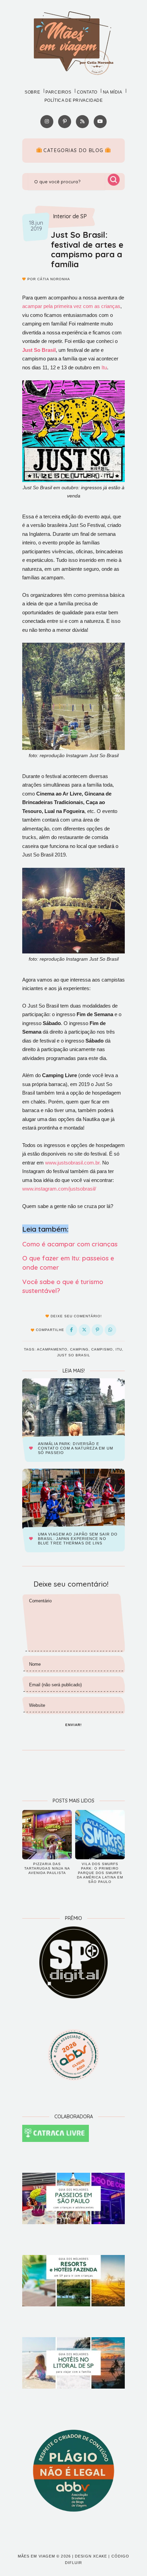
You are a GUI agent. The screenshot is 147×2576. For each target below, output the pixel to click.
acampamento (52, 1349)
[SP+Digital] (73, 1962)
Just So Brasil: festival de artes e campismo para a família (87, 249)
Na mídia (113, 92)
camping (79, 1349)
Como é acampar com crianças (70, 1244)
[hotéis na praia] (73, 2363)
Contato (87, 92)
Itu (104, 367)
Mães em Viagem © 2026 (44, 2556)
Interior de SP (70, 217)
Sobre (32, 92)
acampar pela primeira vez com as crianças (71, 306)
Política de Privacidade (74, 100)
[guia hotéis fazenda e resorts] (73, 2281)
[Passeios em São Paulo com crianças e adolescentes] (73, 2198)
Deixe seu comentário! (76, 1316)
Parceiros (58, 92)
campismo (102, 1349)
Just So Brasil (74, 1355)
